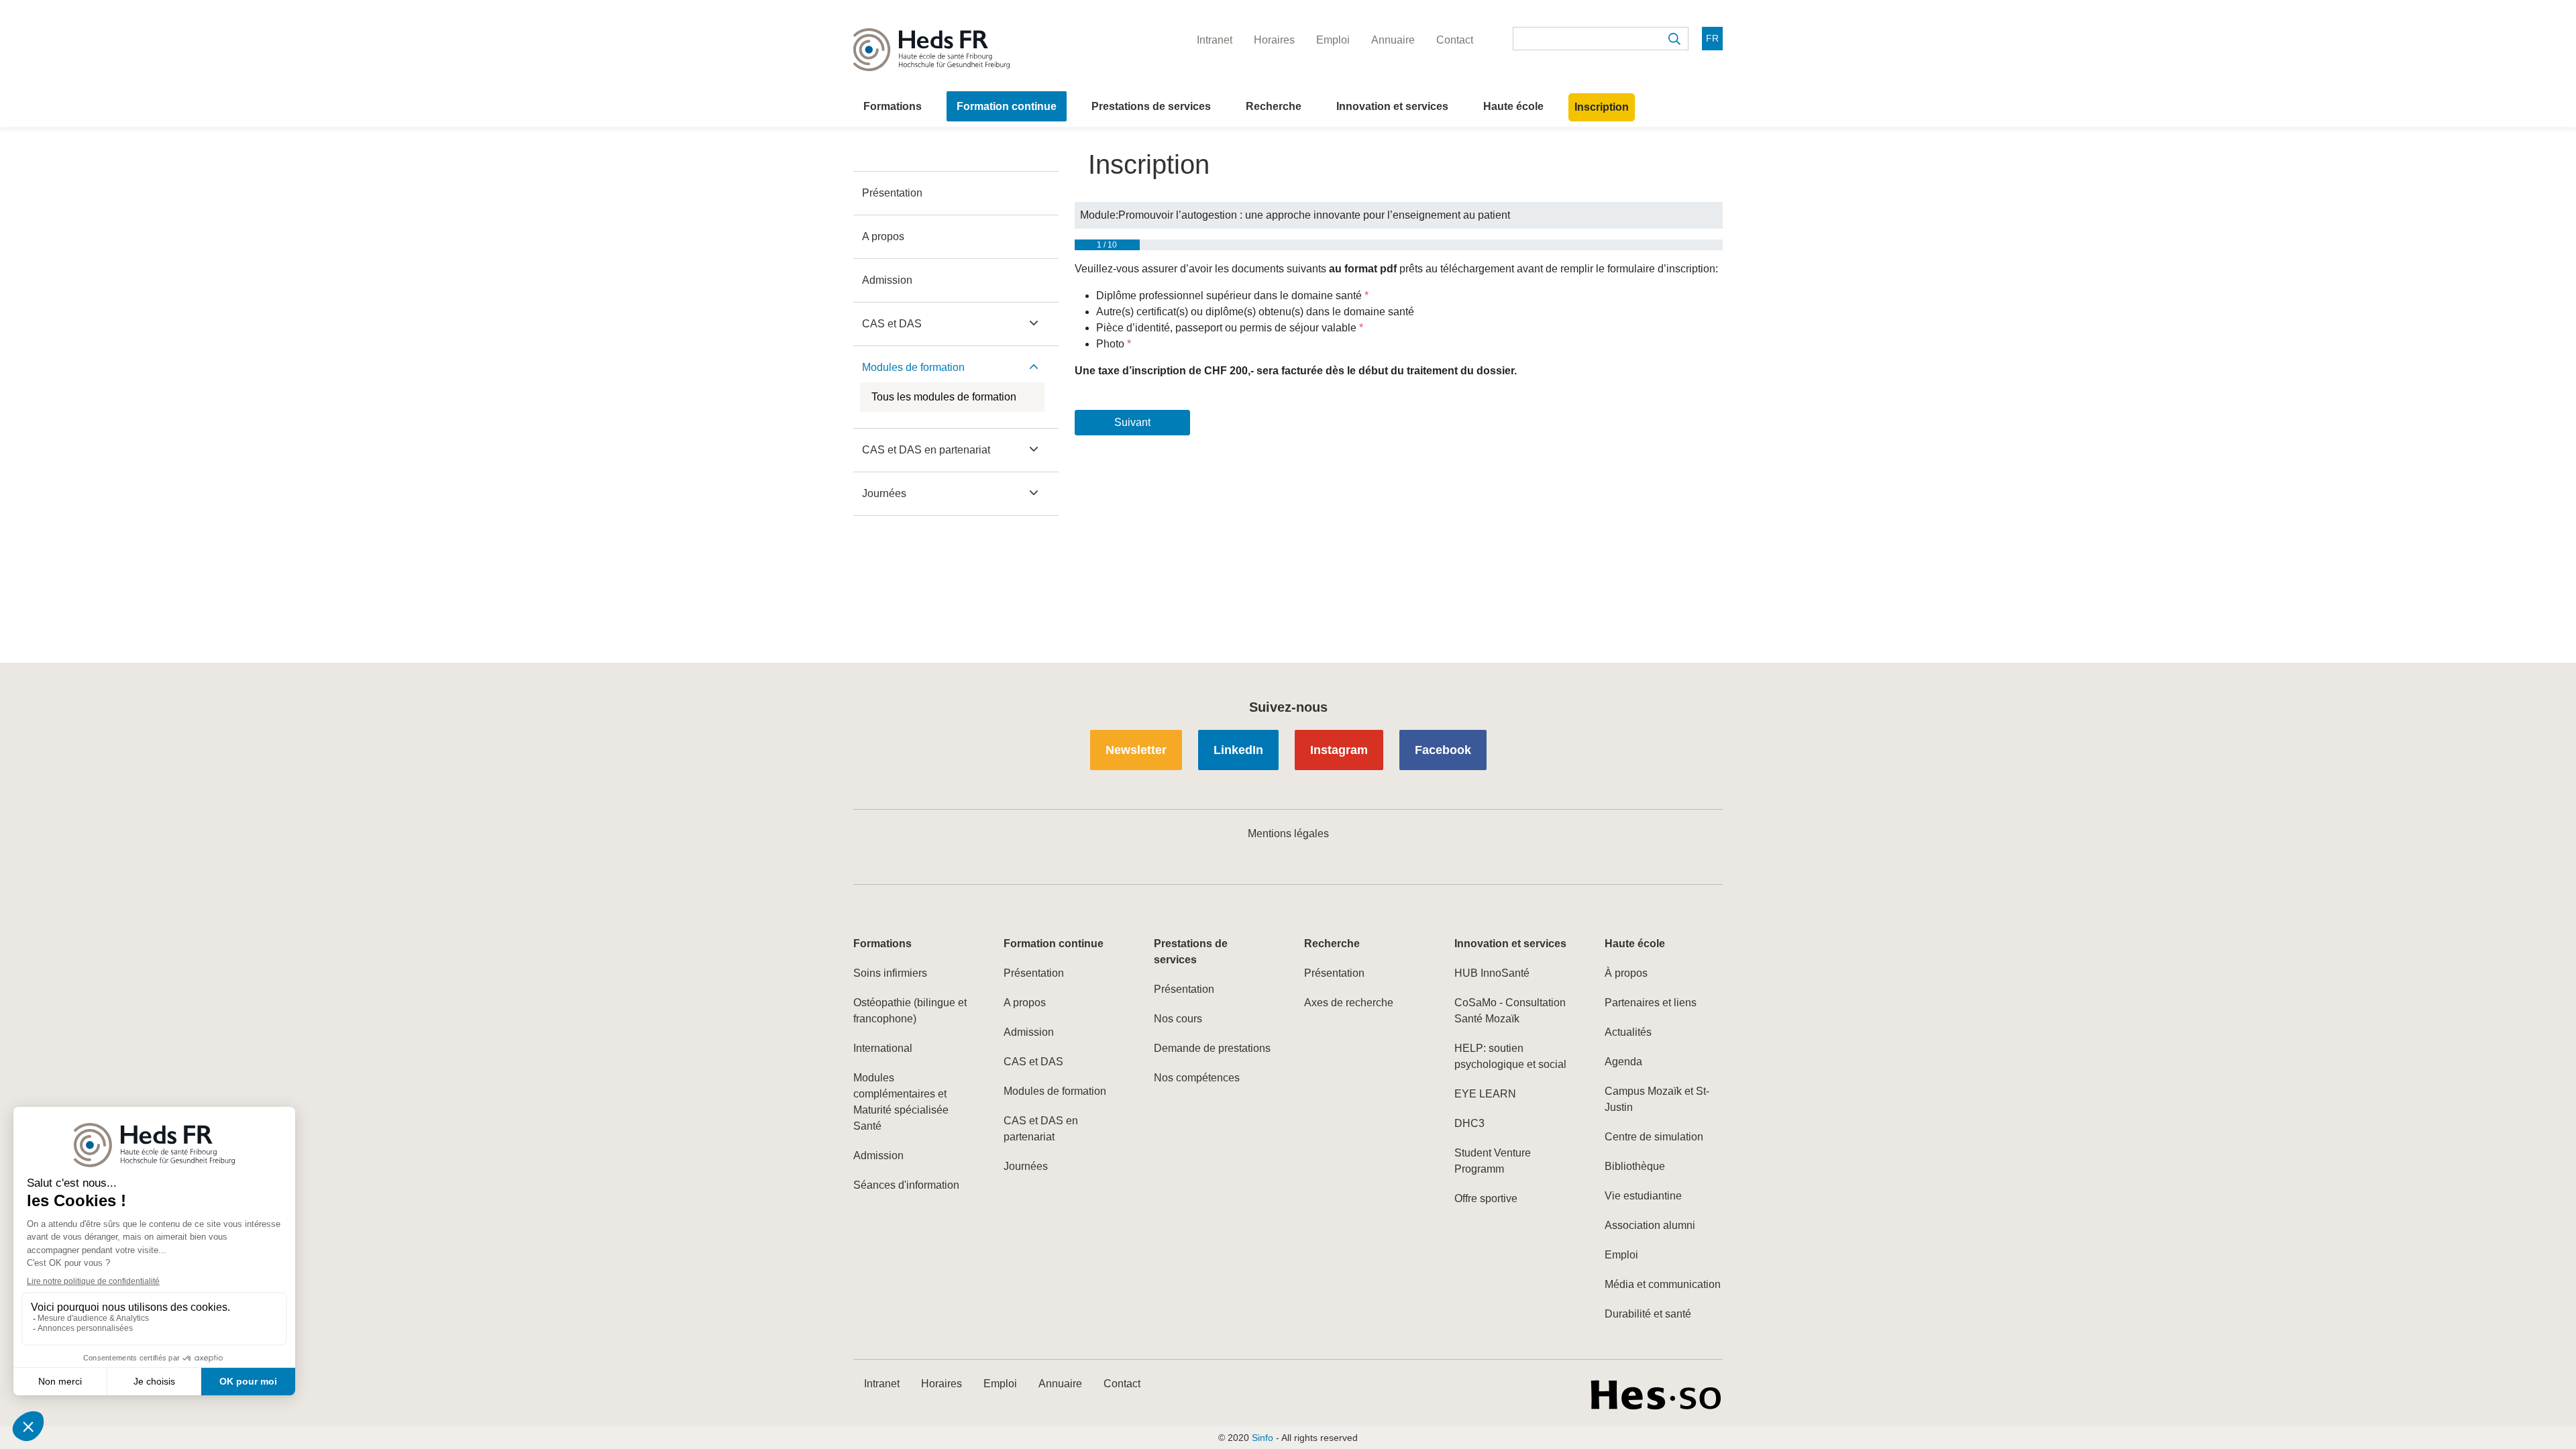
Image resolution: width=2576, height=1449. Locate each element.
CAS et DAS (892, 324)
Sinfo (1263, 1438)
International (883, 1048)
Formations (893, 106)
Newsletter (1136, 750)
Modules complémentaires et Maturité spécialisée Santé (901, 1102)
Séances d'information (906, 1185)
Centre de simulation (1654, 1137)
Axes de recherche (1349, 1003)
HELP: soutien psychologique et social (1510, 1056)
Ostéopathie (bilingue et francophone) (910, 1011)
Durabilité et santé (1648, 1314)
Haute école (1513, 106)
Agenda (1623, 1062)
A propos (883, 236)
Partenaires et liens (1651, 1003)
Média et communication (1663, 1284)
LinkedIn (1238, 750)
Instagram (1339, 750)
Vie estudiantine (1643, 1196)
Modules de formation (913, 367)
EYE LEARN (1485, 1094)
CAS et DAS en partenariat (926, 450)
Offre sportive (1486, 1198)
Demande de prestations (1212, 1048)
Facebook (1443, 750)
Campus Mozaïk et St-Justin (1657, 1099)
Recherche (1274, 106)
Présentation (892, 193)
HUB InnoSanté (1492, 973)
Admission (887, 280)
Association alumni (1650, 1225)
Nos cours (1178, 1019)
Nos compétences (1197, 1078)
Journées (884, 493)
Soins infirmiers (890, 973)
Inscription (1602, 107)
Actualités (1628, 1032)
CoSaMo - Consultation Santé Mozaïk (1510, 1011)
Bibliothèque (1635, 1166)
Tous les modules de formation (944, 397)
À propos (1626, 973)
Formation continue (1007, 106)
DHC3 (1469, 1123)
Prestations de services (1151, 106)
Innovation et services (1392, 106)
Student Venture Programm (1493, 1161)
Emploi (1621, 1255)
